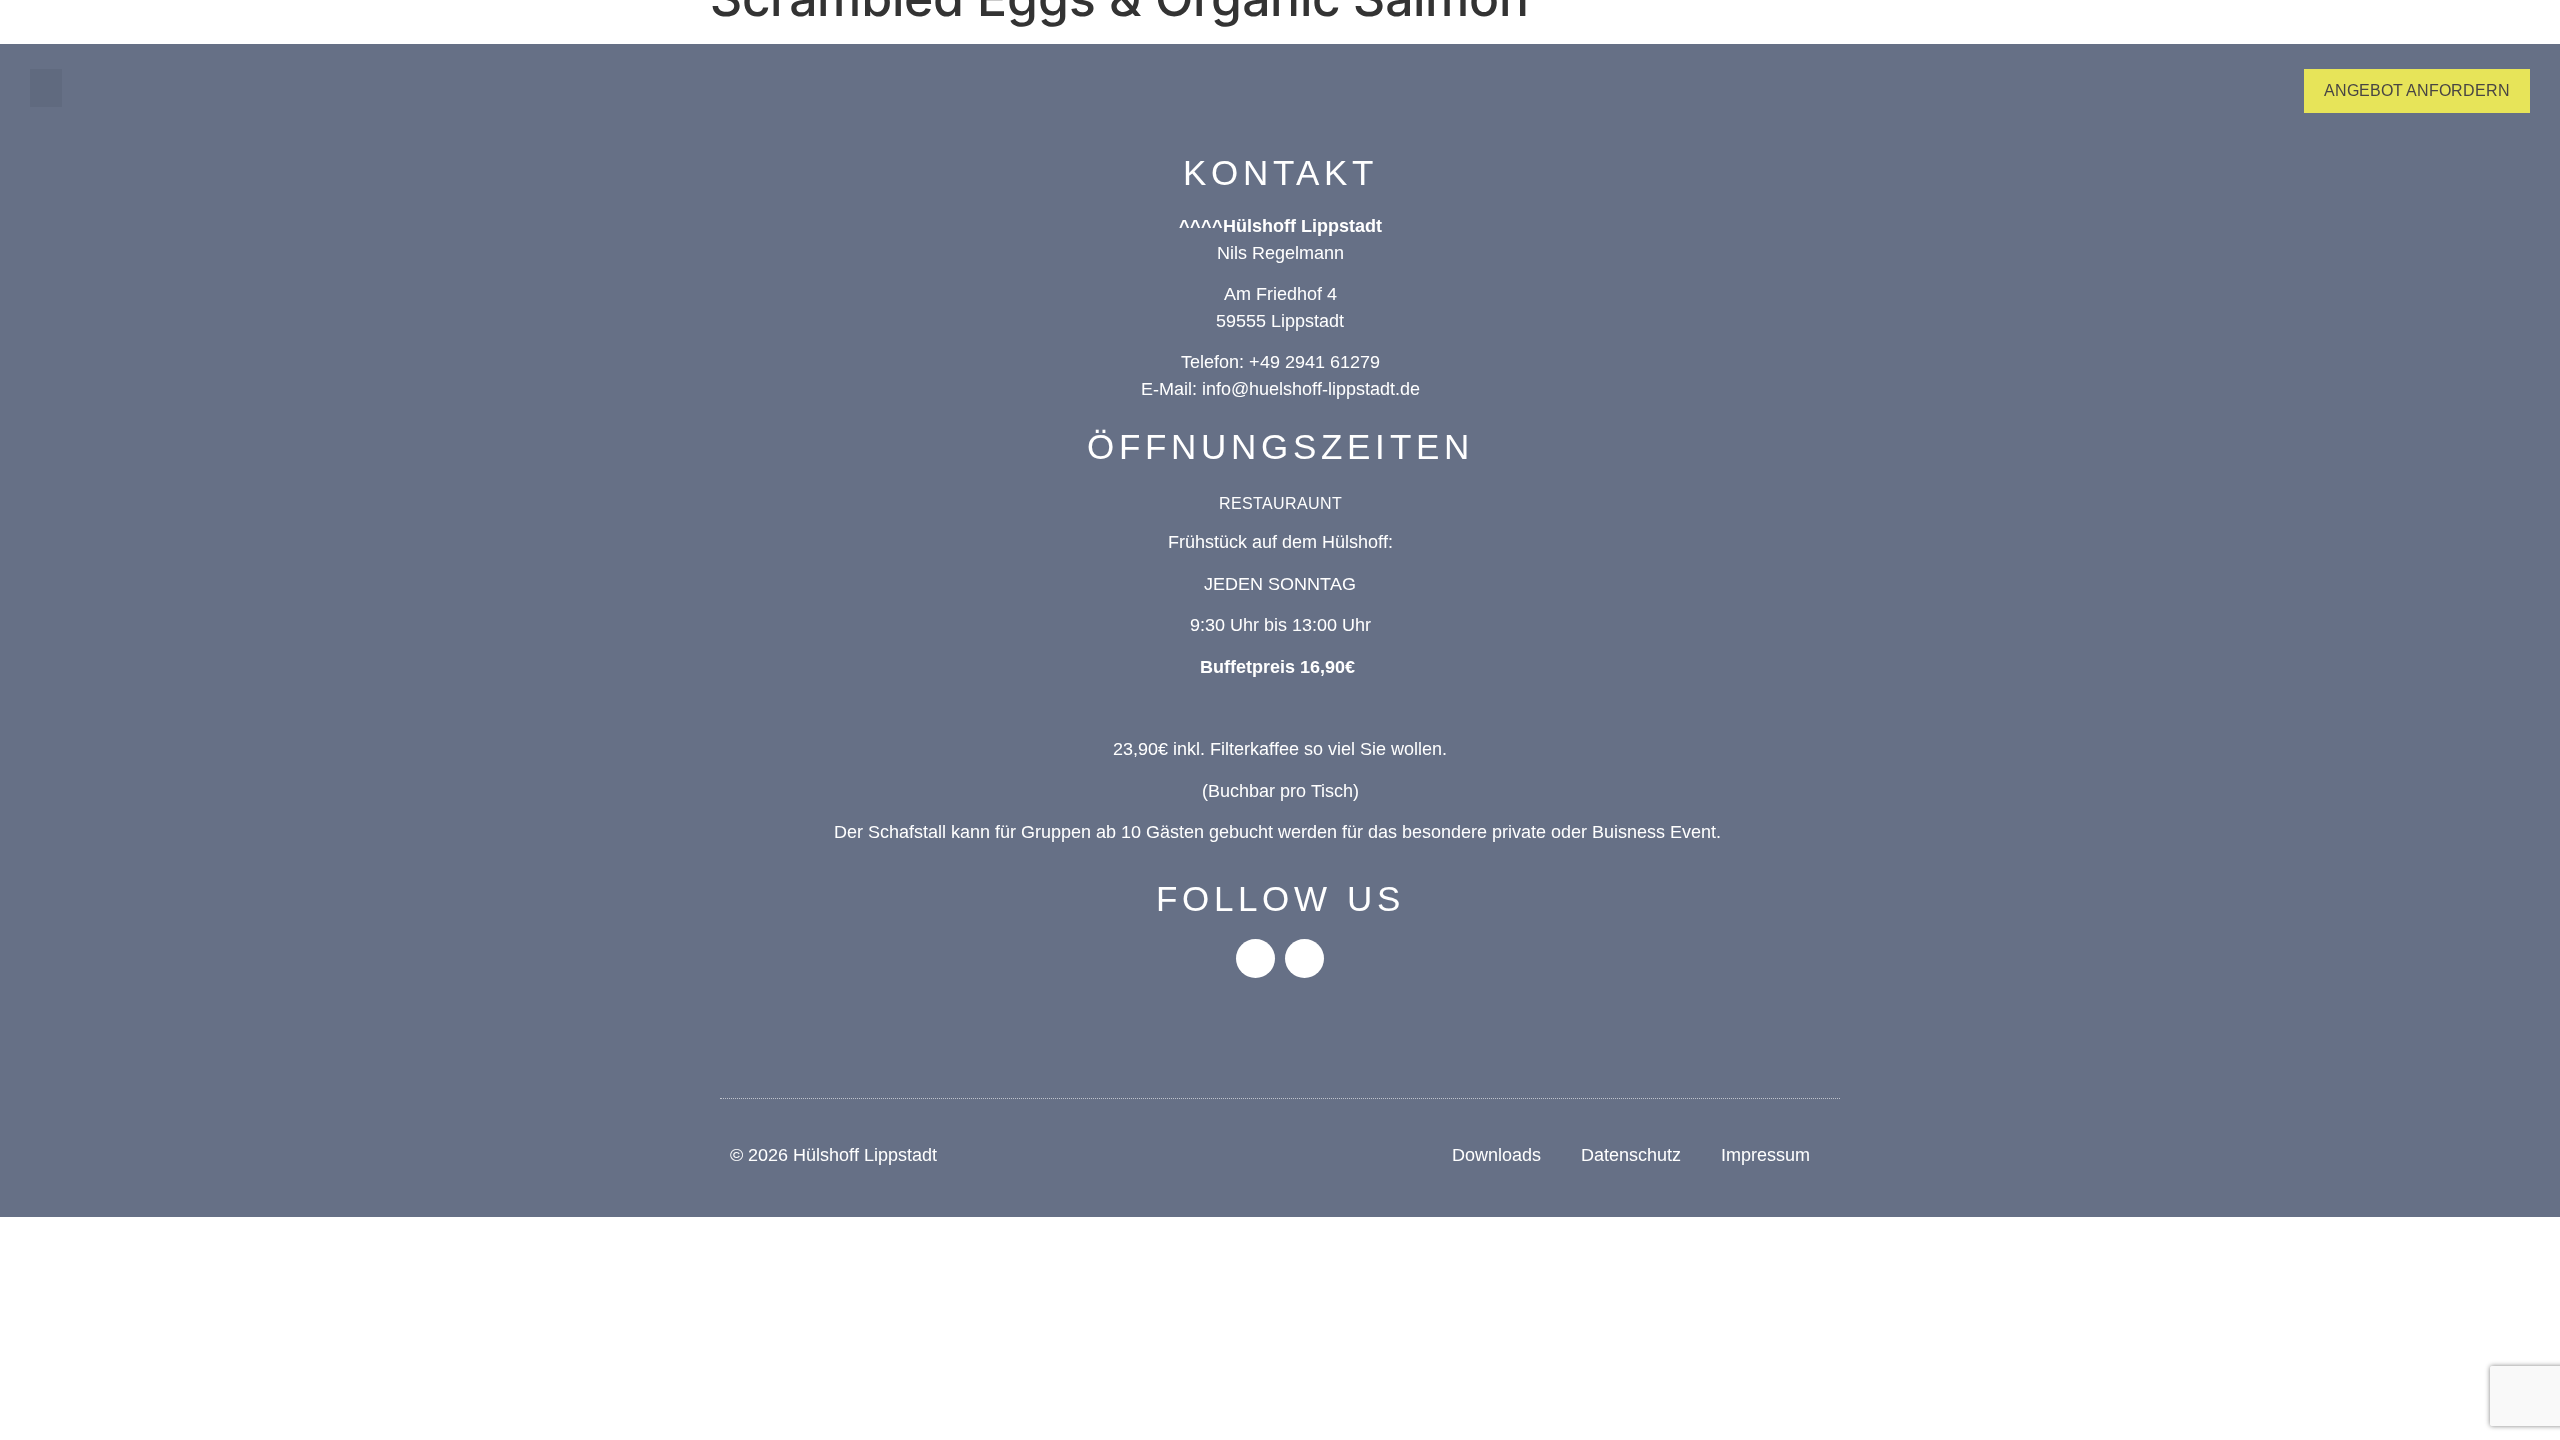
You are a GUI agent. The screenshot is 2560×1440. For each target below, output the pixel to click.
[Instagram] (1304, 958)
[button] (46, 88)
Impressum (1765, 1155)
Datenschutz (1631, 1155)
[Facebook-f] (1255, 958)
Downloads (1496, 1155)
